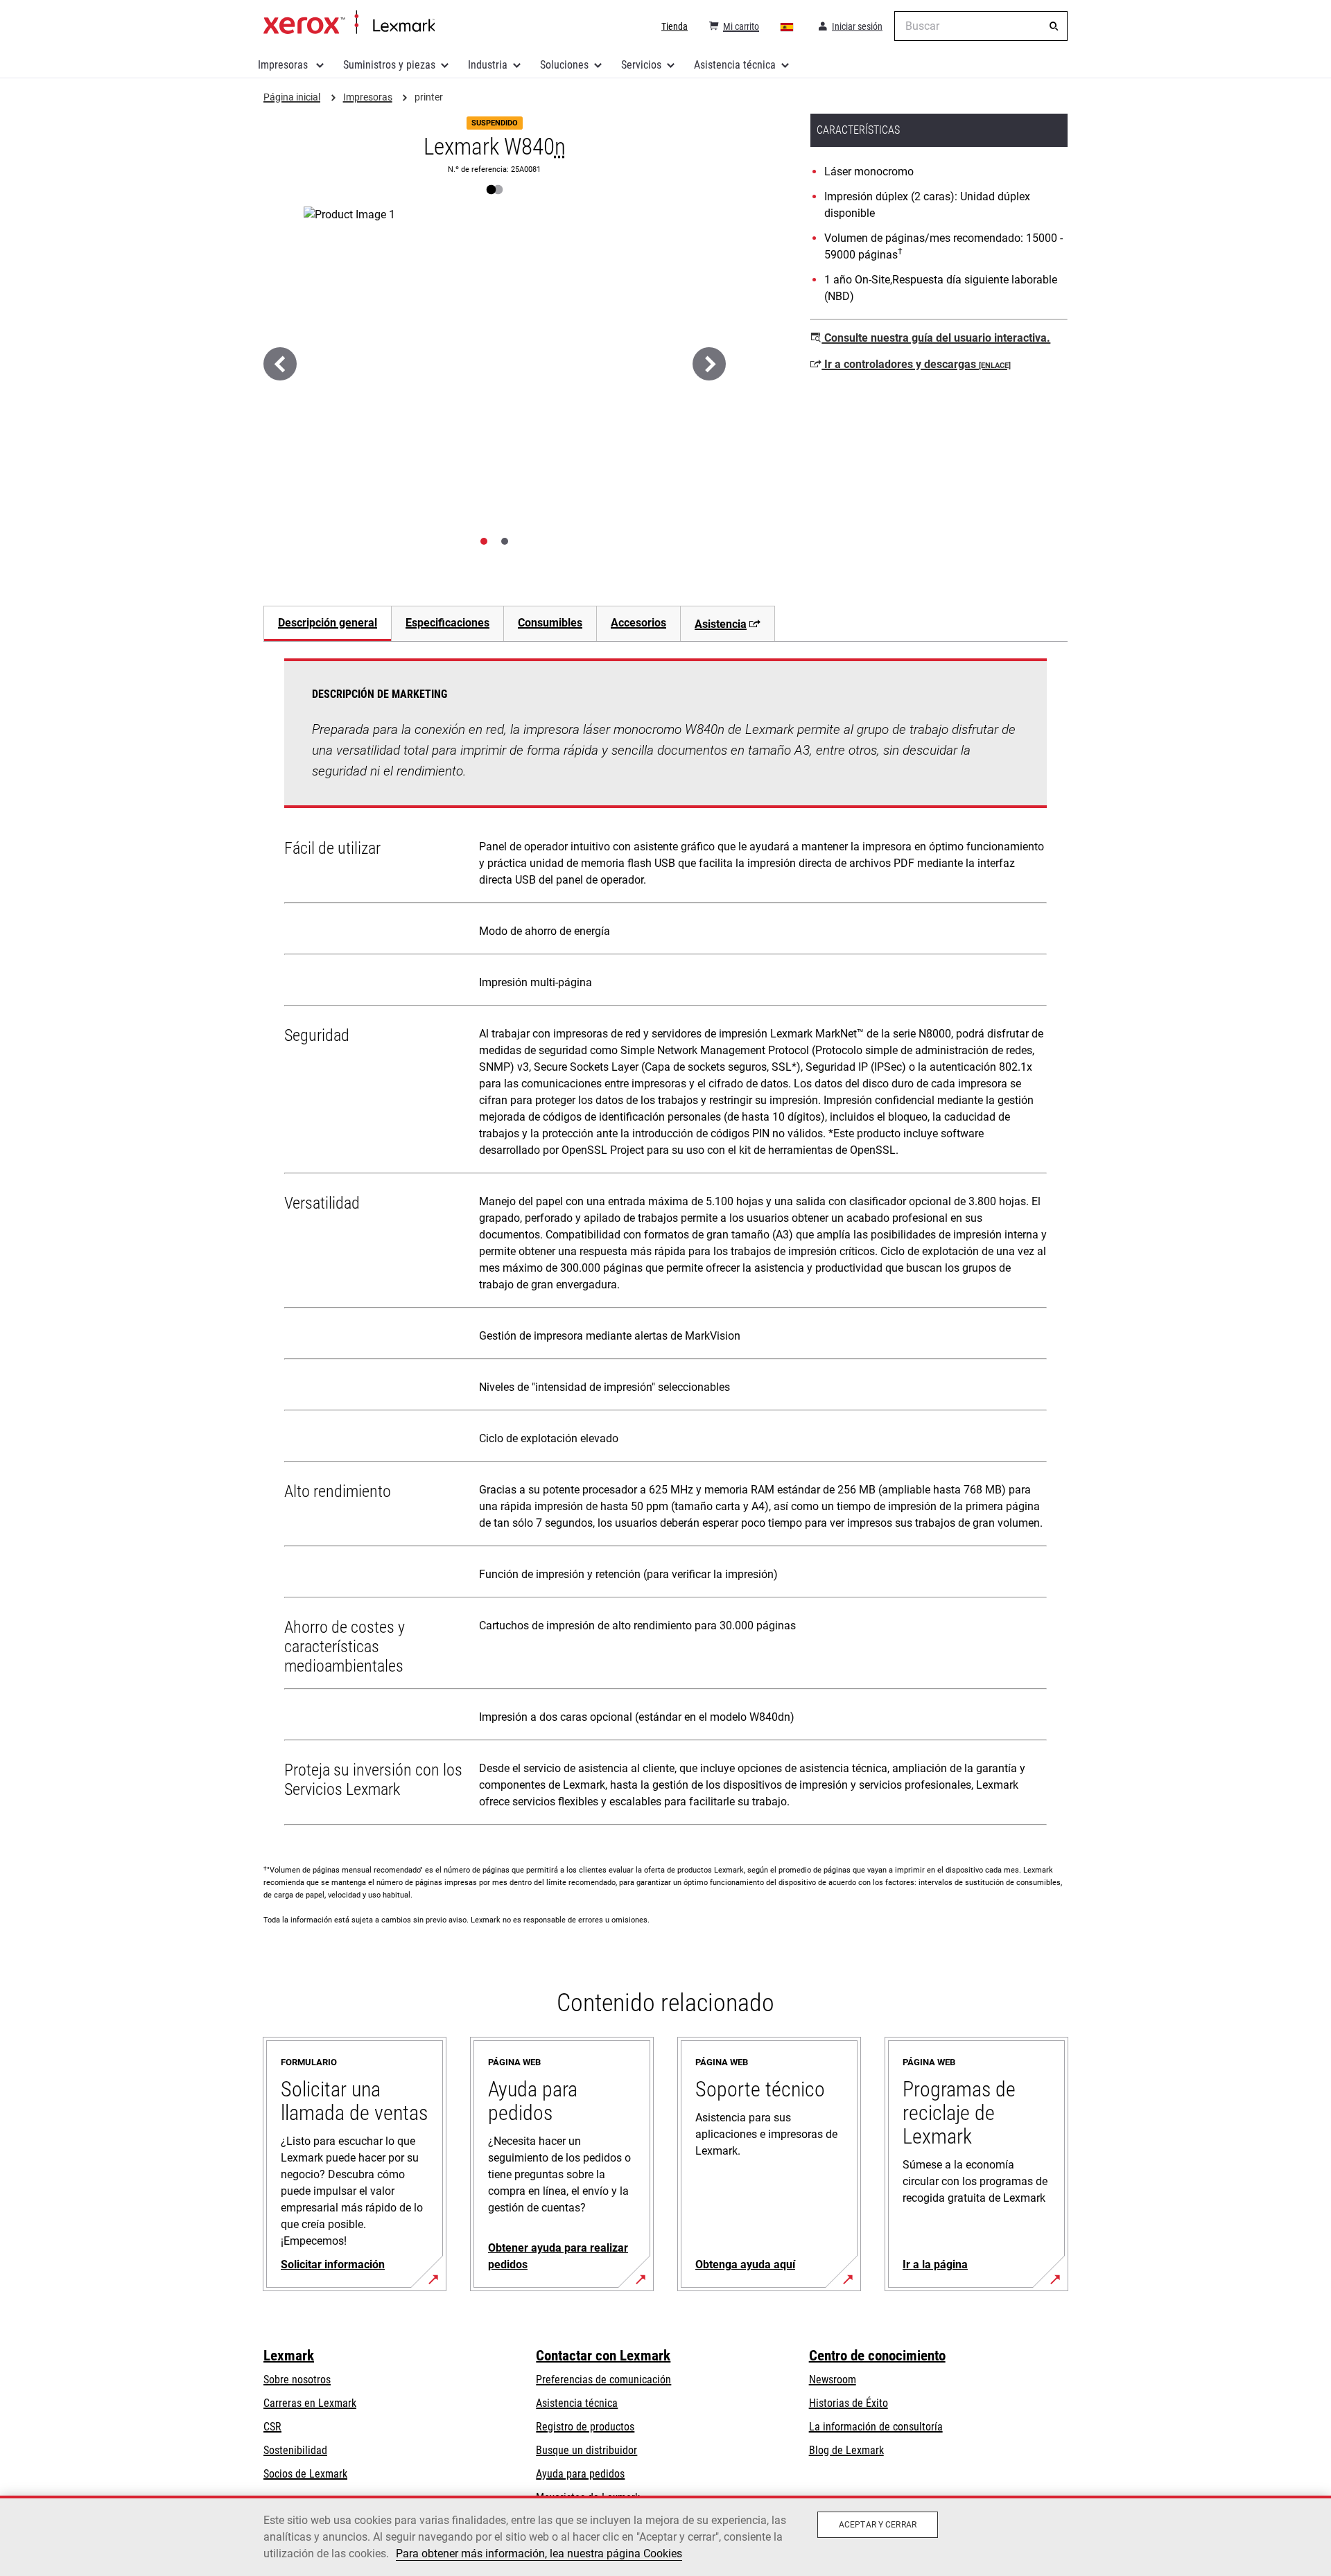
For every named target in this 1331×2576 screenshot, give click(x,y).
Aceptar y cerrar (878, 2525)
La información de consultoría (876, 2427)
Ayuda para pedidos (580, 2474)
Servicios (641, 65)
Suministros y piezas (389, 65)
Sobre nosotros (297, 2380)
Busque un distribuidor (586, 2450)
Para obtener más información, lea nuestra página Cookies (539, 2553)
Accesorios (638, 623)
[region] (665, 2536)
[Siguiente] (709, 364)
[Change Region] (788, 26)
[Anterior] (280, 364)
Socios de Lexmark (305, 2474)
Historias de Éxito (849, 2403)
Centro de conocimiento (877, 2356)
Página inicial (349, 23)
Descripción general (328, 623)
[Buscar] (1054, 26)
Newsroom (833, 2380)
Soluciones (564, 65)
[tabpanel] (665, 1245)
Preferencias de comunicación (603, 2380)
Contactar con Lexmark (603, 2356)
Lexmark (289, 2356)
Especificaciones (447, 623)
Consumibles (550, 623)
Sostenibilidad (295, 2450)
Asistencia (721, 624)
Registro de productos (585, 2427)
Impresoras (284, 65)
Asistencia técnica (735, 65)
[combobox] (981, 26)
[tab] (484, 541)
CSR (272, 2427)
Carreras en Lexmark (310, 2403)
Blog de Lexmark (846, 2450)
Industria (488, 65)
